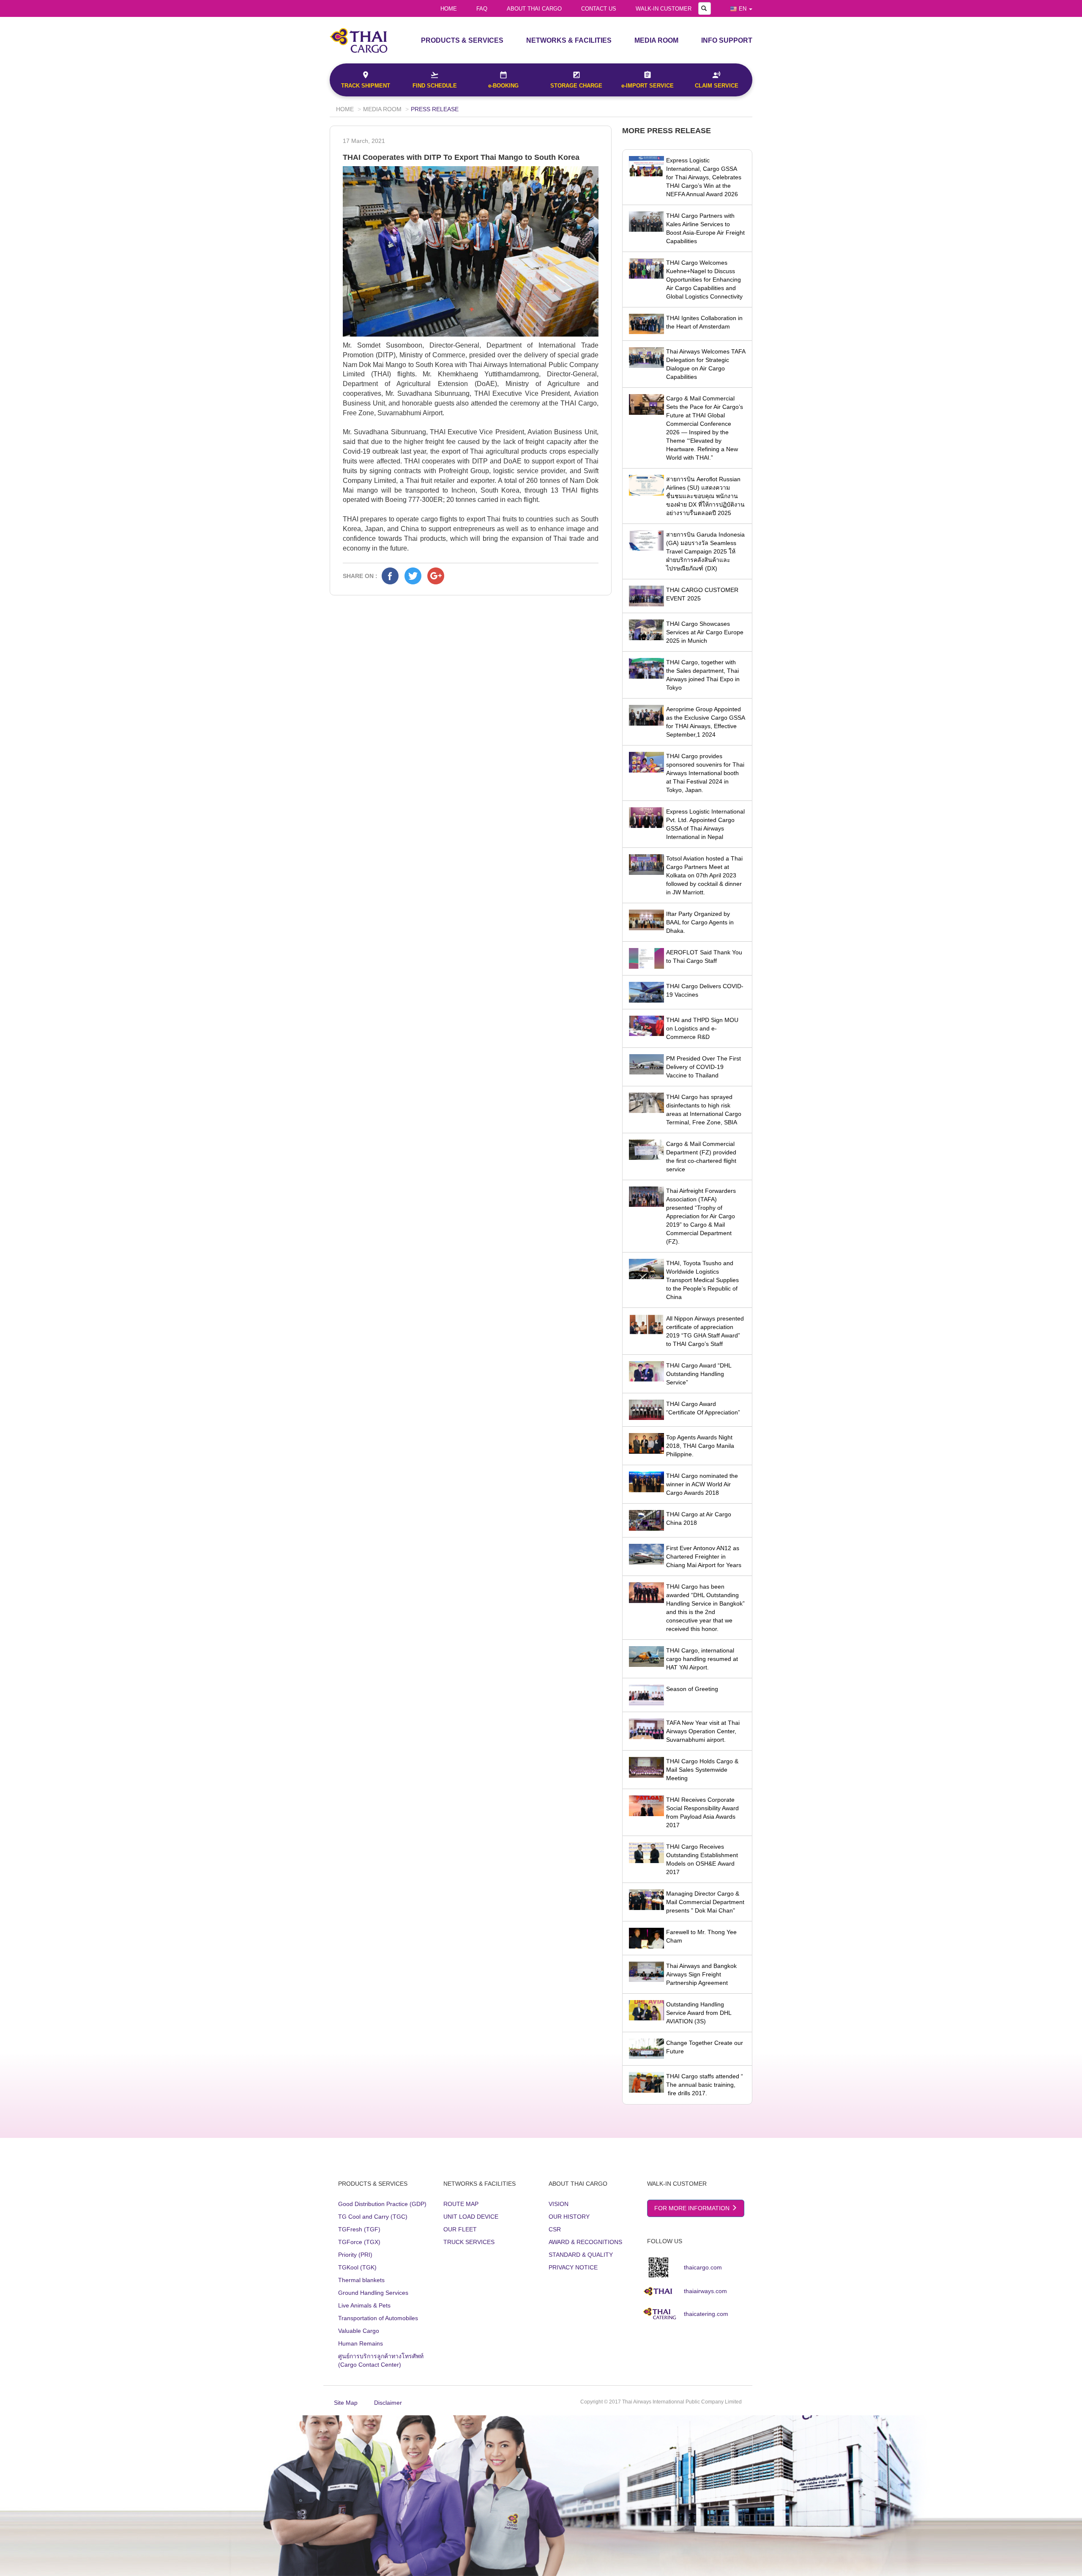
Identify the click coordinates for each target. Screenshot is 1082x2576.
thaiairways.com (705, 2291)
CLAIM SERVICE (717, 86)
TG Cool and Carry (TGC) (373, 2217)
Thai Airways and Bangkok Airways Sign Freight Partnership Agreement (701, 1974)
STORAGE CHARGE (576, 86)
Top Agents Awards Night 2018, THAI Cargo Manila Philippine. (700, 1446)
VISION (559, 2204)
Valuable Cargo (359, 2331)
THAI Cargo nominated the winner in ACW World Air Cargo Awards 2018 (702, 1484)
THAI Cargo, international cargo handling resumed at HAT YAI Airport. (702, 1659)
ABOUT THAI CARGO (534, 9)
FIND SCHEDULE (435, 86)
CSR (555, 2229)
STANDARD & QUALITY (581, 2255)
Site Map (346, 2403)
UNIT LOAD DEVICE (471, 2217)
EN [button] (743, 9)
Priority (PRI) (355, 2255)
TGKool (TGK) (357, 2267)
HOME (449, 9)
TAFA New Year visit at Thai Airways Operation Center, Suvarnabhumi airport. (703, 1731)
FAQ (482, 9)
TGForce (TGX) (359, 2242)
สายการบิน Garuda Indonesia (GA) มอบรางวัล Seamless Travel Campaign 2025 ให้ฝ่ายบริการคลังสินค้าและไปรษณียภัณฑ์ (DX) (705, 551)
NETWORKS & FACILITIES (569, 40)
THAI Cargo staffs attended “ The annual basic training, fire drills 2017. (705, 2085)
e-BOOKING (503, 86)
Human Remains (361, 2343)
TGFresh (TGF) (359, 2229)
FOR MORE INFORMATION (693, 2208)
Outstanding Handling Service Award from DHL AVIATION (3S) (699, 2013)
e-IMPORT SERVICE (648, 86)
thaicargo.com (703, 2267)
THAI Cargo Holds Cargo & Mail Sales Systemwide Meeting (702, 1770)
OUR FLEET (460, 2229)
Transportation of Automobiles (378, 2318)
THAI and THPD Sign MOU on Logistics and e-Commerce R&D (702, 1028)
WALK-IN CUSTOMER (664, 9)
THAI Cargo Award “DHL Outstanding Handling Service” (699, 1374)
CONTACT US (599, 9)
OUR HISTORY (569, 2217)
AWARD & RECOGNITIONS (585, 2242)
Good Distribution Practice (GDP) (382, 2204)
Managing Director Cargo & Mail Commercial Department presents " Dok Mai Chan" (705, 1902)
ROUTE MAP (461, 2204)
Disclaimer (388, 2403)
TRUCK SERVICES (469, 2242)
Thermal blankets (361, 2280)
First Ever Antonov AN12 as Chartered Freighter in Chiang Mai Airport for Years (704, 1557)
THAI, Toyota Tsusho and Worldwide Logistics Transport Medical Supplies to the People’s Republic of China (702, 1280)
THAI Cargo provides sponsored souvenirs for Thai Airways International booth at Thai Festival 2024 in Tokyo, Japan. (705, 773)
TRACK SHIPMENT (366, 86)
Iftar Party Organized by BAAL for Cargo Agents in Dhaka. (700, 922)
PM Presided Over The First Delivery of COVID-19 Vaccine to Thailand (704, 1067)
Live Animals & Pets (364, 2305)
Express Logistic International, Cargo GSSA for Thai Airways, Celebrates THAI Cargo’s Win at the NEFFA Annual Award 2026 (704, 177)
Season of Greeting (692, 1689)
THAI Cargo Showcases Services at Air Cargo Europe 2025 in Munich (705, 632)
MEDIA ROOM (656, 40)
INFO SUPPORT (727, 40)
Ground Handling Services (373, 2293)
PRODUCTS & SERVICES (462, 40)
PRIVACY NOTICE (573, 2267)
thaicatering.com (706, 2314)
